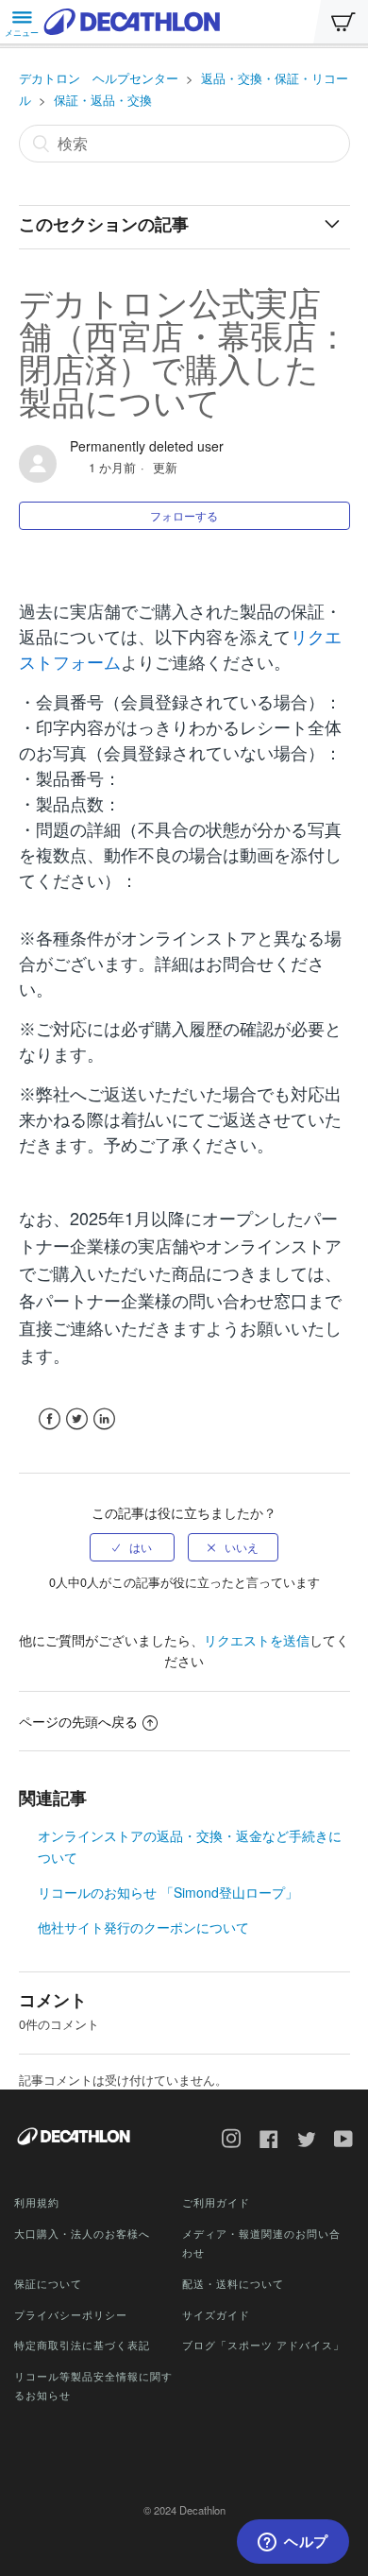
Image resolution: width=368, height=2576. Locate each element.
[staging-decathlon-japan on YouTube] (337, 2141)
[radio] (132, 1547)
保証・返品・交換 (103, 100)
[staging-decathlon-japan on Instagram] (225, 2141)
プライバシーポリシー (71, 2314)
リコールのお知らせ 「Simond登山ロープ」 (168, 1892)
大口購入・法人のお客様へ (82, 2233)
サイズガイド (216, 2314)
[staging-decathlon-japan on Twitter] (300, 2141)
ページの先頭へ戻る (78, 1721)
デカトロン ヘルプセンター (99, 78)
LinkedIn (104, 1419)
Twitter (77, 1419)
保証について (48, 2283)
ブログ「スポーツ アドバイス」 (263, 2345)
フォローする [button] (184, 515)
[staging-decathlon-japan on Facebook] (262, 2141)
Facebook (50, 1419)
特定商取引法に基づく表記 (82, 2345)
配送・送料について (233, 2283)
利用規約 (37, 2202)
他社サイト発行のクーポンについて (143, 1927)
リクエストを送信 (257, 1640)
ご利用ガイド (216, 2202)
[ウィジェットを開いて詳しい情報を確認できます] (293, 2543)
